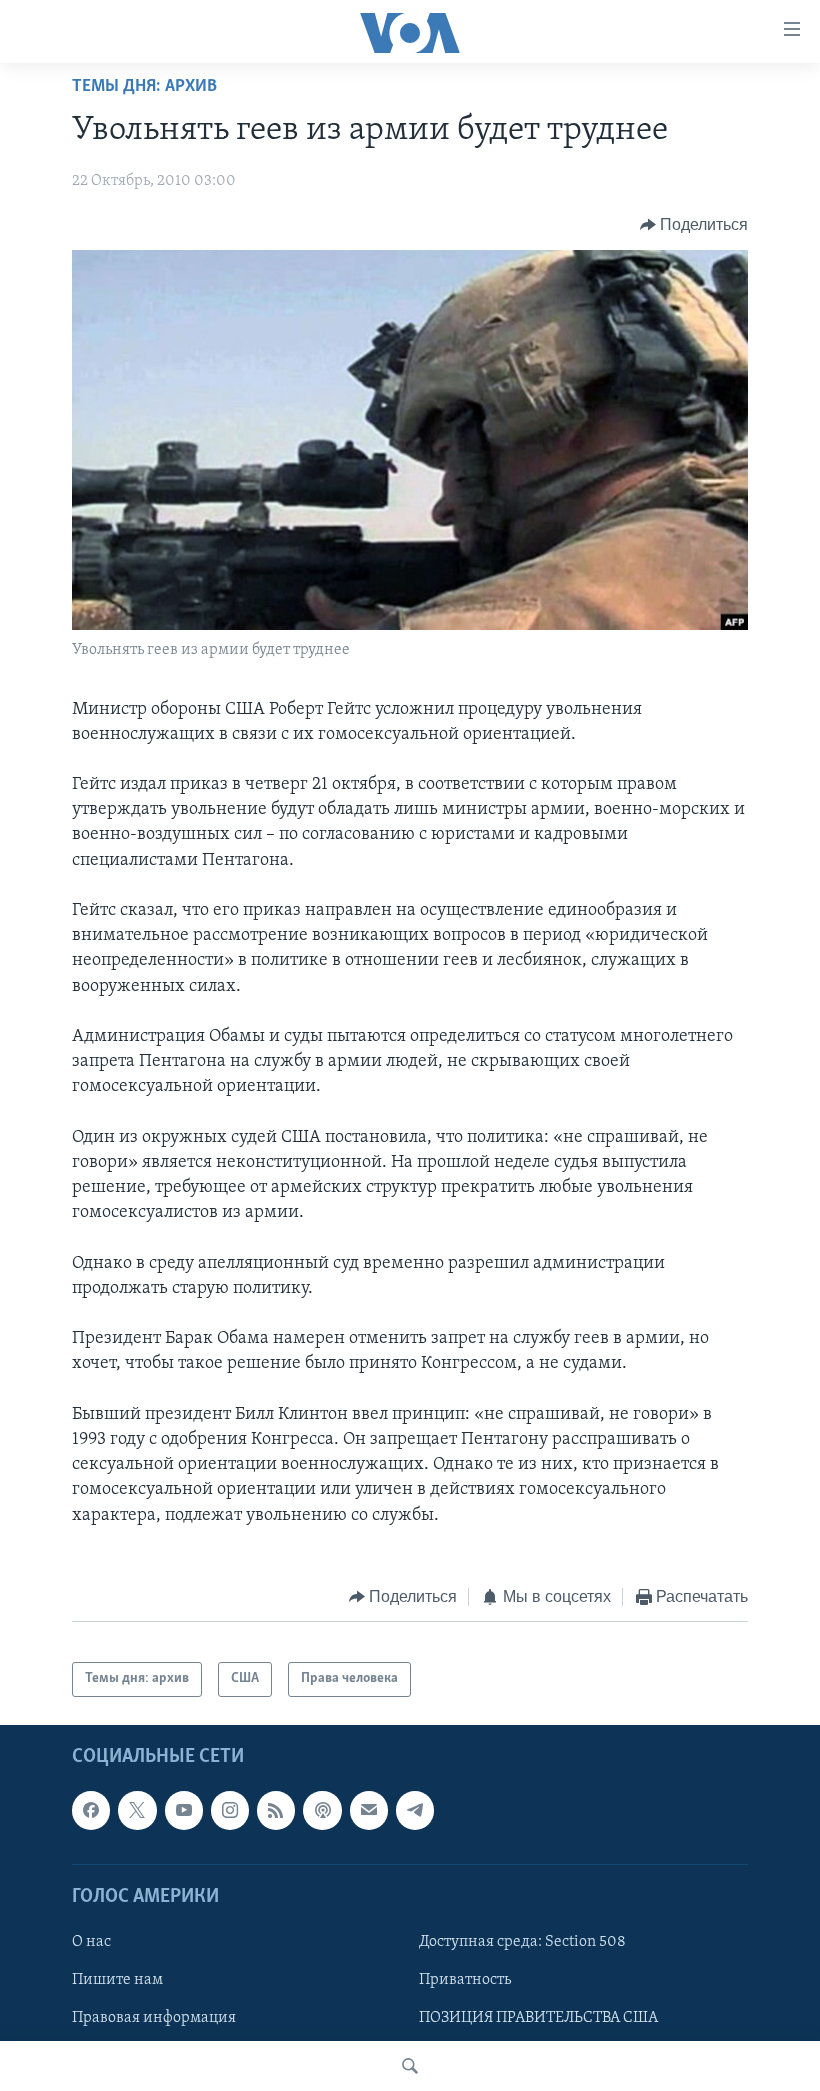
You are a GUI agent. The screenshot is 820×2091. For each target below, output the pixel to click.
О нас (91, 1942)
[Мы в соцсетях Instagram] (230, 1810)
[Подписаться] (369, 1810)
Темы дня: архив (144, 87)
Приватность (465, 1980)
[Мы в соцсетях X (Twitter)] (137, 1810)
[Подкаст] (322, 1810)
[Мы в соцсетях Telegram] (415, 1810)
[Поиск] (410, 2066)
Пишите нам (117, 1980)
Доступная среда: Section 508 (522, 1942)
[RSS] (276, 1810)
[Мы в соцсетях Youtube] (184, 1810)
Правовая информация (154, 2018)
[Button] (694, 225)
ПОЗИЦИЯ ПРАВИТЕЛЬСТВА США (538, 2018)
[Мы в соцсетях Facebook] (91, 1810)
